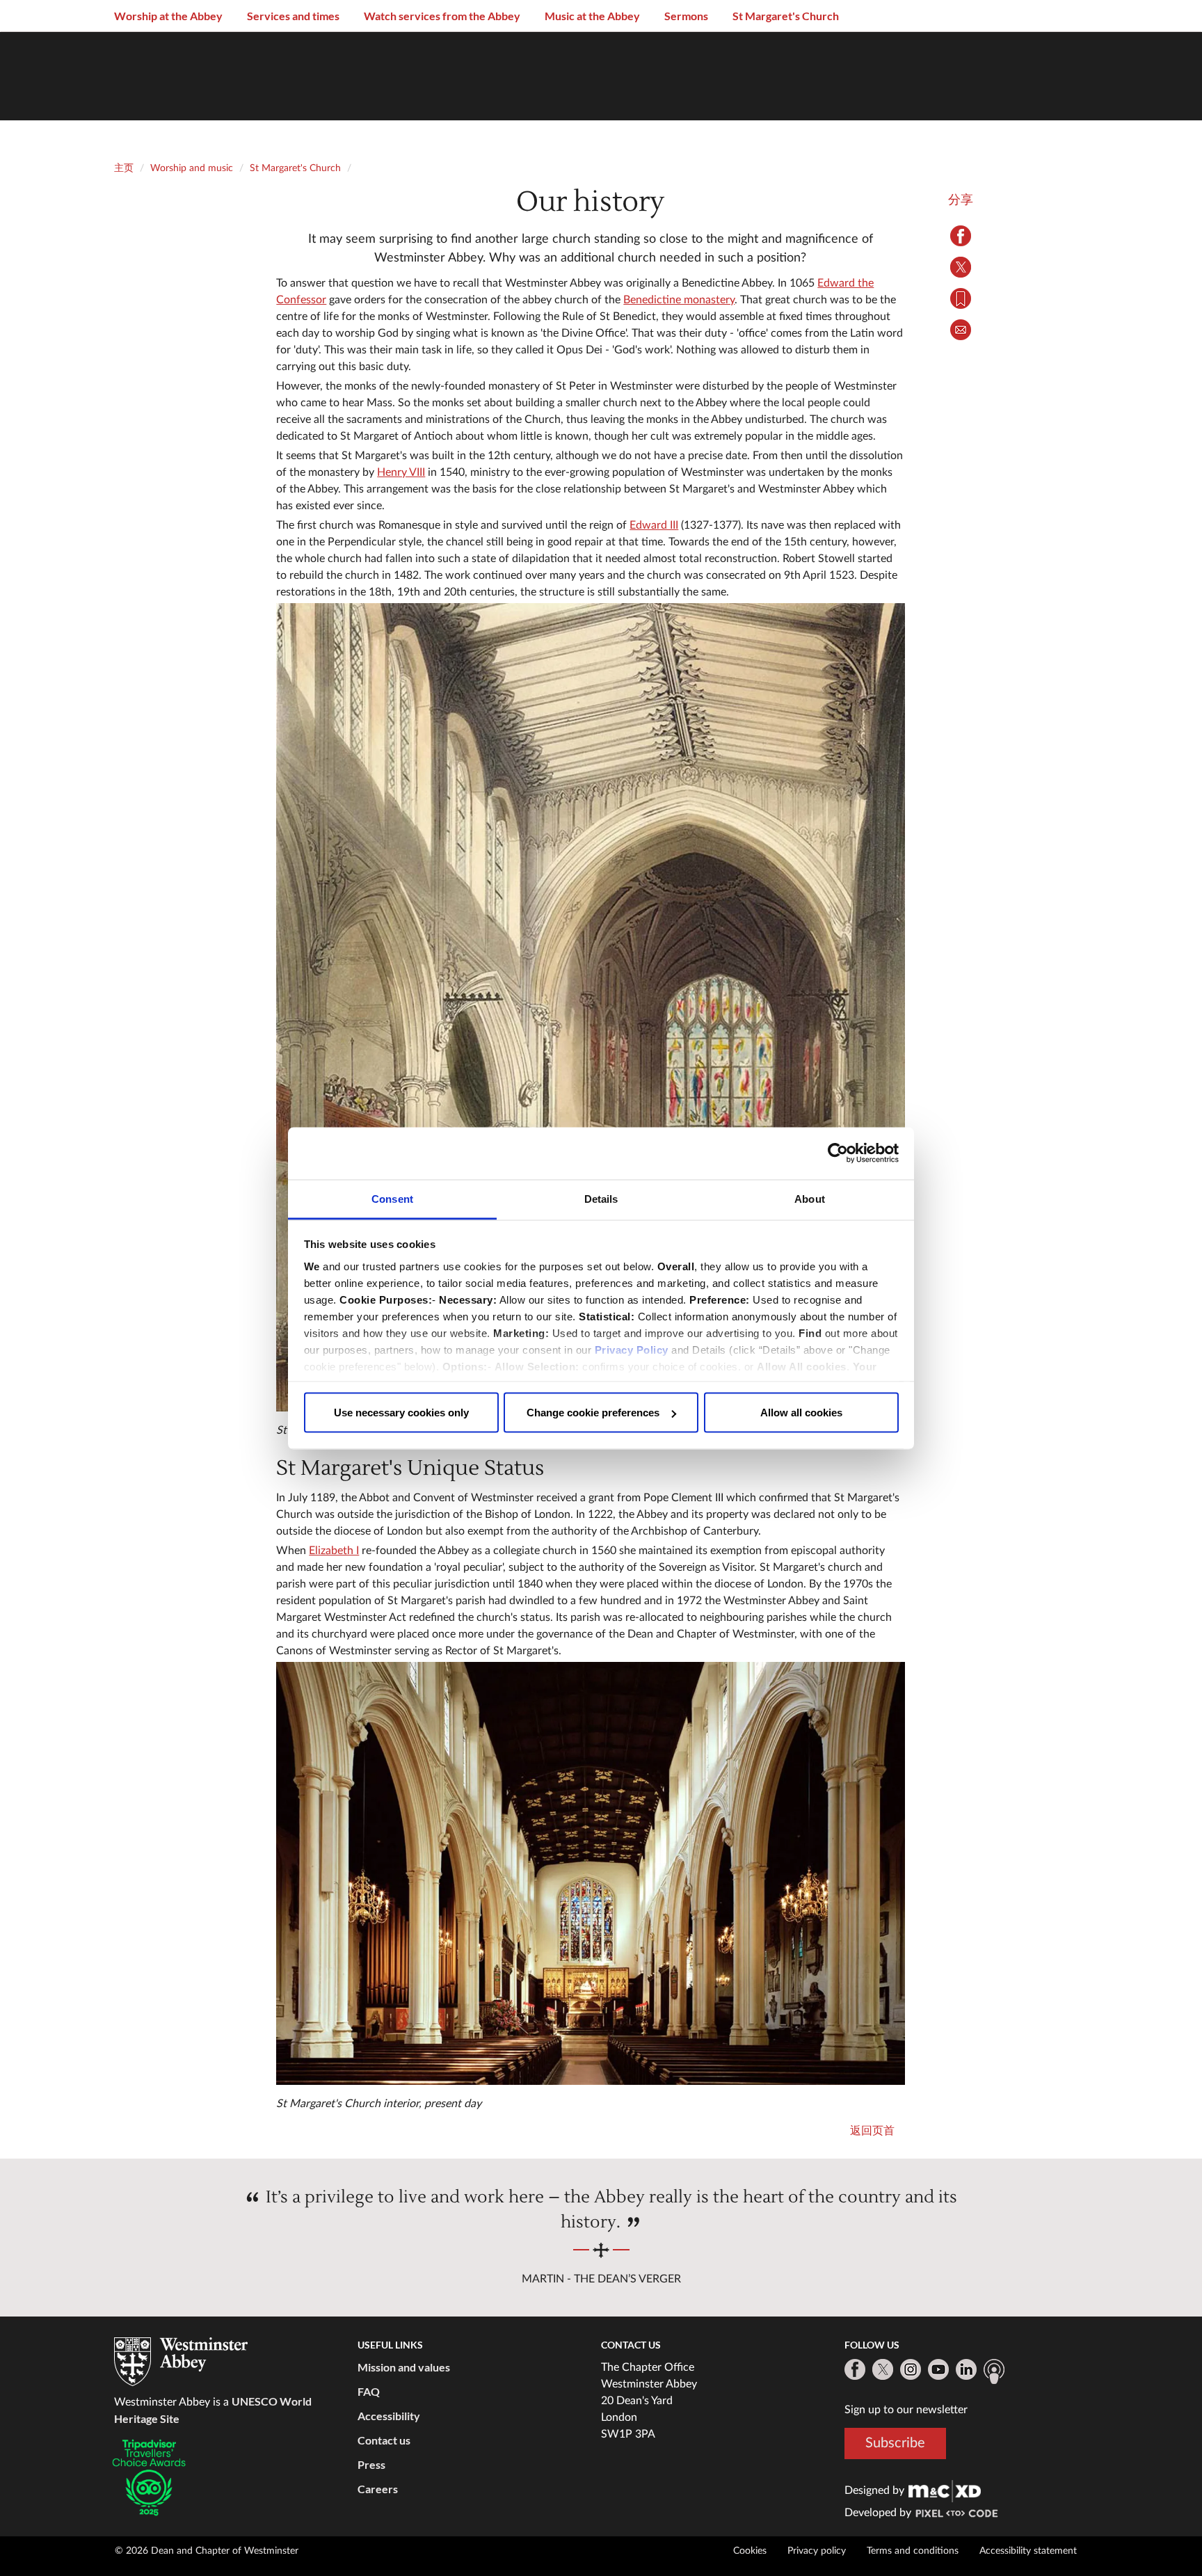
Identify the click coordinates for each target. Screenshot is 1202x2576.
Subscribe (895, 2443)
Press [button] (371, 2464)
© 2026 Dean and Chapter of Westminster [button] (207, 2551)
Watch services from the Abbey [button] (442, 16)
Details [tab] (601, 1198)
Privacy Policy (632, 1349)
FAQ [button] (369, 2391)
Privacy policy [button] (817, 2551)
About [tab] (810, 1198)
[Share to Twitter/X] (961, 267)
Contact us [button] (384, 2440)
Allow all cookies (801, 1413)
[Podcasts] (994, 2371)
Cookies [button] (750, 2551)
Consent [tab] (392, 1198)
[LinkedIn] (966, 2369)
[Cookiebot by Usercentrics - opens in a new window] (838, 1153)
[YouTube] (938, 2369)
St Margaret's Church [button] (786, 16)
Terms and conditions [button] (913, 2551)
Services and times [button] (293, 16)
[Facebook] (855, 2369)
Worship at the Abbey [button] (168, 16)
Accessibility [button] (389, 2416)
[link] (945, 2490)
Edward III (654, 525)
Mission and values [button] (404, 2367)
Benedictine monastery (679, 300)
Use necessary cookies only (401, 1413)
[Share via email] (961, 330)
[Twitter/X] (883, 2369)
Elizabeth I (334, 1551)
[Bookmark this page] (961, 298)
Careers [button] (378, 2489)
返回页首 (872, 2131)
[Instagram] (911, 2369)
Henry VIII (401, 472)
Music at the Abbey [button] (592, 16)
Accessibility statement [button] (1028, 2551)
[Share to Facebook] (961, 236)
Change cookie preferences (593, 1413)
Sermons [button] (686, 16)
